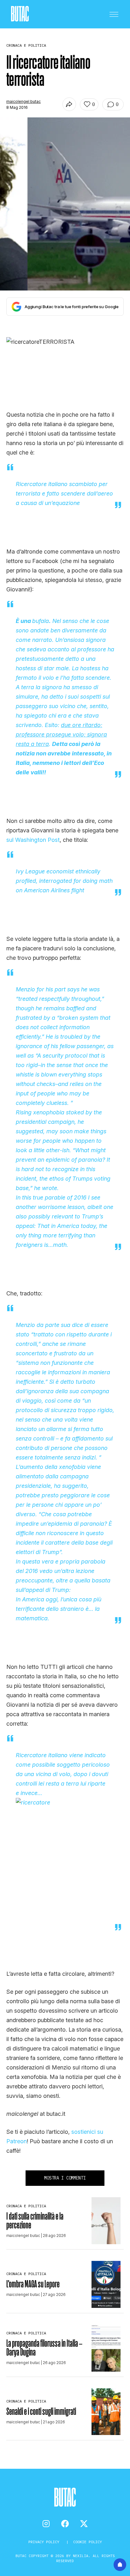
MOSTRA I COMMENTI (65, 2178)
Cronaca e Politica (26, 2206)
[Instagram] (46, 2524)
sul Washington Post (33, 840)
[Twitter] (84, 2524)
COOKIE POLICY (88, 2542)
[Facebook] (65, 2524)
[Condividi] (69, 104)
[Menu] (114, 14)
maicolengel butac (24, 101)
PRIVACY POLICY (45, 2542)
